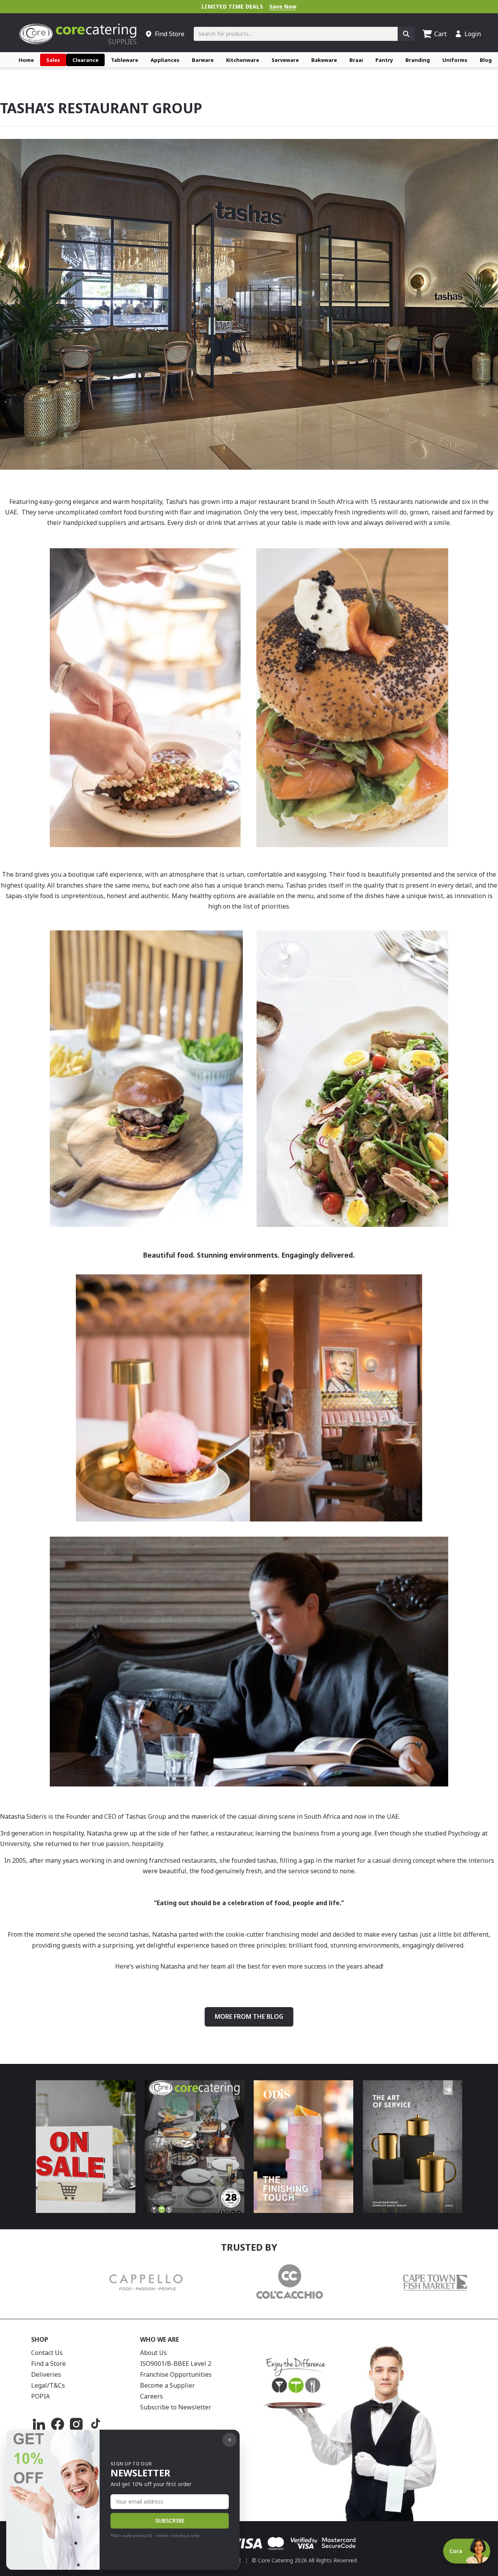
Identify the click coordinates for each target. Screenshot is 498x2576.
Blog (486, 60)
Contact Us (47, 2353)
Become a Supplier (167, 2385)
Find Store (170, 34)
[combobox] (296, 34)
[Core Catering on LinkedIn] (39, 2424)
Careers (152, 2396)
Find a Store (48, 2364)
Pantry (384, 60)
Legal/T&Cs (48, 2385)
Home (26, 60)
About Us (153, 2353)
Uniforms (455, 60)
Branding (418, 60)
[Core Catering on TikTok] (95, 2424)
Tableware (124, 60)
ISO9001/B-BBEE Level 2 (176, 2364)
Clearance (85, 60)
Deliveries (46, 2374)
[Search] (406, 34)
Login (473, 34)
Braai (356, 60)
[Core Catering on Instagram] (76, 2424)
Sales (53, 60)
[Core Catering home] (78, 34)
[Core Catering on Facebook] (58, 2424)
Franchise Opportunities (176, 2374)
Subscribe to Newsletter (176, 2407)
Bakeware (324, 60)
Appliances (165, 60)
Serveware (285, 60)
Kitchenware (243, 60)
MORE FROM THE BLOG (249, 2016)
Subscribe (170, 2521)
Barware (203, 60)
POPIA (40, 2396)
